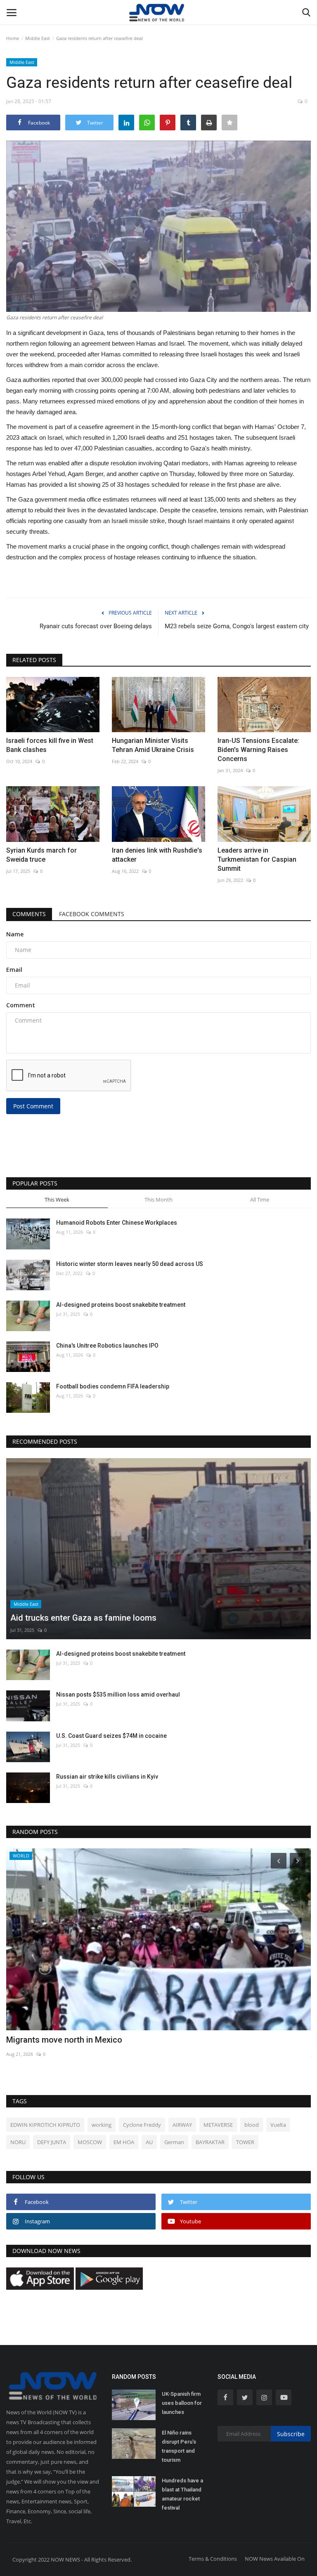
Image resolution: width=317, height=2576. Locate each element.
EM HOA (124, 2142)
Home (13, 38)
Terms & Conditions (213, 2559)
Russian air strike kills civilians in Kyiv (107, 1777)
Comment (21, 1005)
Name (15, 934)
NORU (18, 2142)
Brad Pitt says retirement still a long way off (88, 2040)
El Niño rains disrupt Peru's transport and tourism (179, 2446)
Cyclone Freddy (142, 2125)
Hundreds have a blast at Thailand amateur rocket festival (182, 2494)
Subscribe (291, 2434)
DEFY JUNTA (52, 2142)
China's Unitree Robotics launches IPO (107, 1346)
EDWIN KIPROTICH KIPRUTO (45, 2125)
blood (252, 2125)
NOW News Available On (275, 2559)
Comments (29, 914)
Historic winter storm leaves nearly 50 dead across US (130, 1264)
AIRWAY (182, 2125)
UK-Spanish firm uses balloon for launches (182, 2403)
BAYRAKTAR (210, 2142)
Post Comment (33, 1106)
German (174, 2142)
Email (14, 970)
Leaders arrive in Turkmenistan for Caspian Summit (257, 859)
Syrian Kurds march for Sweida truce (41, 855)
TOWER (245, 2142)
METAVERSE (218, 2125)
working (102, 2125)
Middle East (38, 38)
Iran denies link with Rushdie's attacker (157, 855)
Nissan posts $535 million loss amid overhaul (118, 1695)
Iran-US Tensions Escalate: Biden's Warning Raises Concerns (258, 750)
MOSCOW (90, 2142)
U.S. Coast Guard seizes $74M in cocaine (111, 1736)
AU (149, 2142)
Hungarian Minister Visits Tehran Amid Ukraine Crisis (153, 745)
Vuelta (278, 2125)
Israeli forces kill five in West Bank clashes (50, 745)
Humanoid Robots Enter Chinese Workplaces (117, 1223)
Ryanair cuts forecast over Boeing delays (96, 626)
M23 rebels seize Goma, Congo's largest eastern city (237, 626)
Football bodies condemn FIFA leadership (113, 1386)
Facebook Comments (92, 914)
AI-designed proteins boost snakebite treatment (121, 1305)
